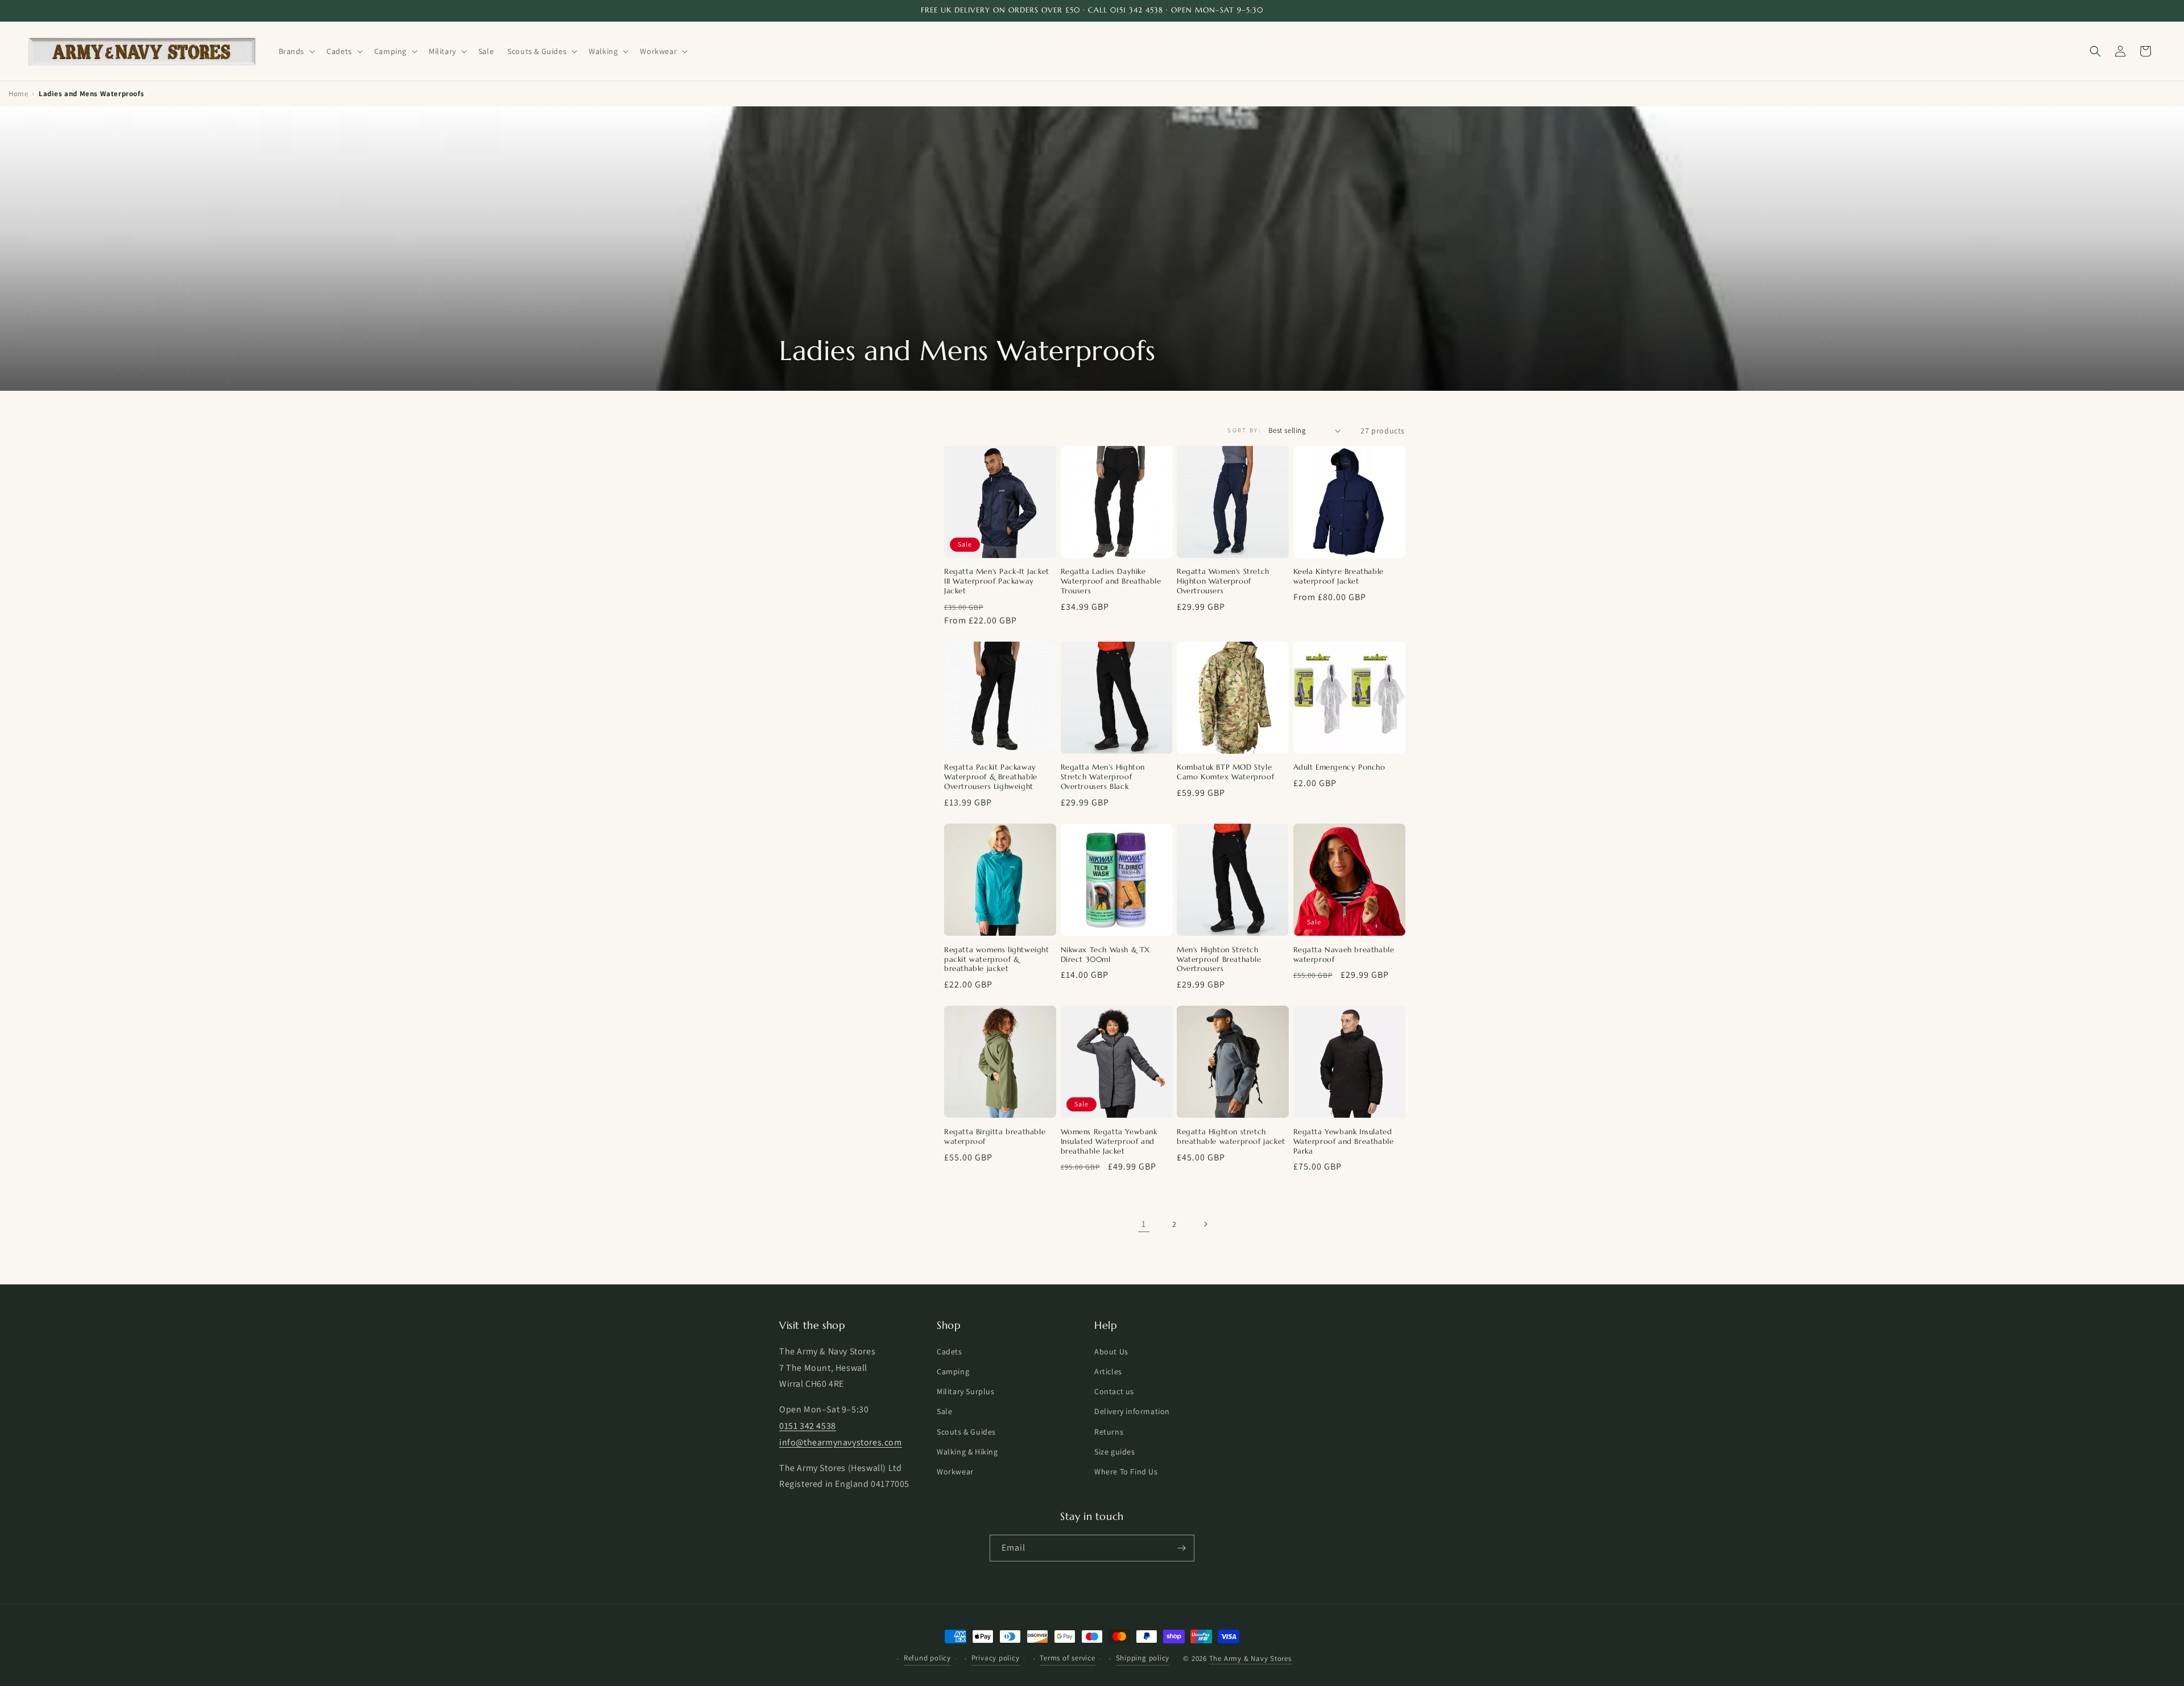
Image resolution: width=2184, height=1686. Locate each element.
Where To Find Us (1126, 1472)
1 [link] (1144, 1224)
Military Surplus (966, 1391)
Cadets (950, 1352)
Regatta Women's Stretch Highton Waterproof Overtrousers (1223, 581)
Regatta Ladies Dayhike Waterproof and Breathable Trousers (1111, 581)
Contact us (1114, 1391)
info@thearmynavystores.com (841, 1442)
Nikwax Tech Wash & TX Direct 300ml (1106, 955)
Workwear (955, 1472)
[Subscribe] (1181, 1548)
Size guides (1115, 1452)
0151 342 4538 (808, 1426)
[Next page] (1205, 1224)
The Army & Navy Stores (1250, 1658)
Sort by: (1244, 430)
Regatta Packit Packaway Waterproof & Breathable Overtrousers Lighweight (991, 777)
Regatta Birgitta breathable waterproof (995, 1137)
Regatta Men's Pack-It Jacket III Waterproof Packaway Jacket (997, 581)
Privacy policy (996, 1658)
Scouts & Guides (966, 1432)
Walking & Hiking (967, 1452)
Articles (1108, 1371)
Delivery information (1132, 1411)
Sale (944, 1411)
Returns (1109, 1432)
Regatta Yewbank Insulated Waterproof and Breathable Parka (1344, 1142)
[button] (296, 51)
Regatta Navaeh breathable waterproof (1344, 955)
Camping (953, 1371)
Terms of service (1067, 1658)
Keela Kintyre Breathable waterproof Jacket (1339, 577)
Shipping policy (1143, 1658)
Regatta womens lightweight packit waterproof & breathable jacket (997, 960)
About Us (1111, 1352)
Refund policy (927, 1658)
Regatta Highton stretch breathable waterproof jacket (1231, 1137)
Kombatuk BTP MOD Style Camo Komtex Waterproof (1225, 772)
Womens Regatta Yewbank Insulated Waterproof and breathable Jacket (1109, 1142)
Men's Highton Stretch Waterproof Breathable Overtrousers (1219, 960)
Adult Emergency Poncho (1339, 767)
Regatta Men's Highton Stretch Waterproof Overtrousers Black (1103, 777)
